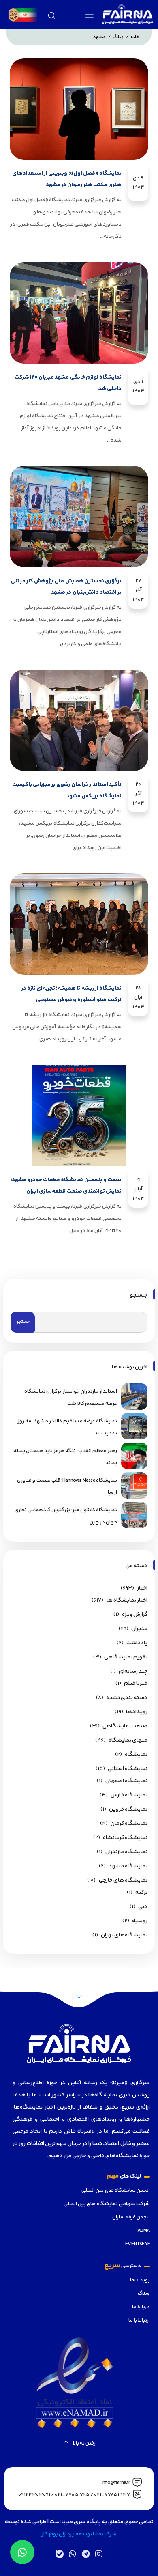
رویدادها (140, 2280)
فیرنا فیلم (136, 1684)
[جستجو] (51, 14)
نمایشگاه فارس (129, 1795)
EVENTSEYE (138, 2244)
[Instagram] (98, 2554)
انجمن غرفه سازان (131, 2217)
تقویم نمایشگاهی (126, 1657)
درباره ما (141, 2307)
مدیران (139, 1629)
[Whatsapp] (73, 2554)
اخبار (142, 1588)
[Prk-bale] (60, 2554)
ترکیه (141, 1893)
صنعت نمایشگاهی (125, 1726)
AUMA (144, 2231)
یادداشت (137, 1643)
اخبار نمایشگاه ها (127, 1600)
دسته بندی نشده (127, 1698)
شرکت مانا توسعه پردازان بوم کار (79, 2534)
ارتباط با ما (139, 2320)
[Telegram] (85, 2554)
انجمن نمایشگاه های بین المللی (116, 2190)
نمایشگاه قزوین (128, 1809)
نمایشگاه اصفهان (126, 1781)
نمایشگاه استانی (128, 1769)
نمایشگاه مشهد (128, 1866)
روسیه (140, 1921)
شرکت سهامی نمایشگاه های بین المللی (107, 2204)
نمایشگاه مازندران (126, 1852)
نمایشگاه (136, 1755)
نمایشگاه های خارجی (123, 1880)
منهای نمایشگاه (128, 1740)
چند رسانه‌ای (133, 1671)
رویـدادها (137, 1712)
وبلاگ (144, 2294)
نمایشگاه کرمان (129, 1824)
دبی (143, 1907)
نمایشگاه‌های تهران (124, 1935)
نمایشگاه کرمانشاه (125, 1838)
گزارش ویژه (135, 1615)
